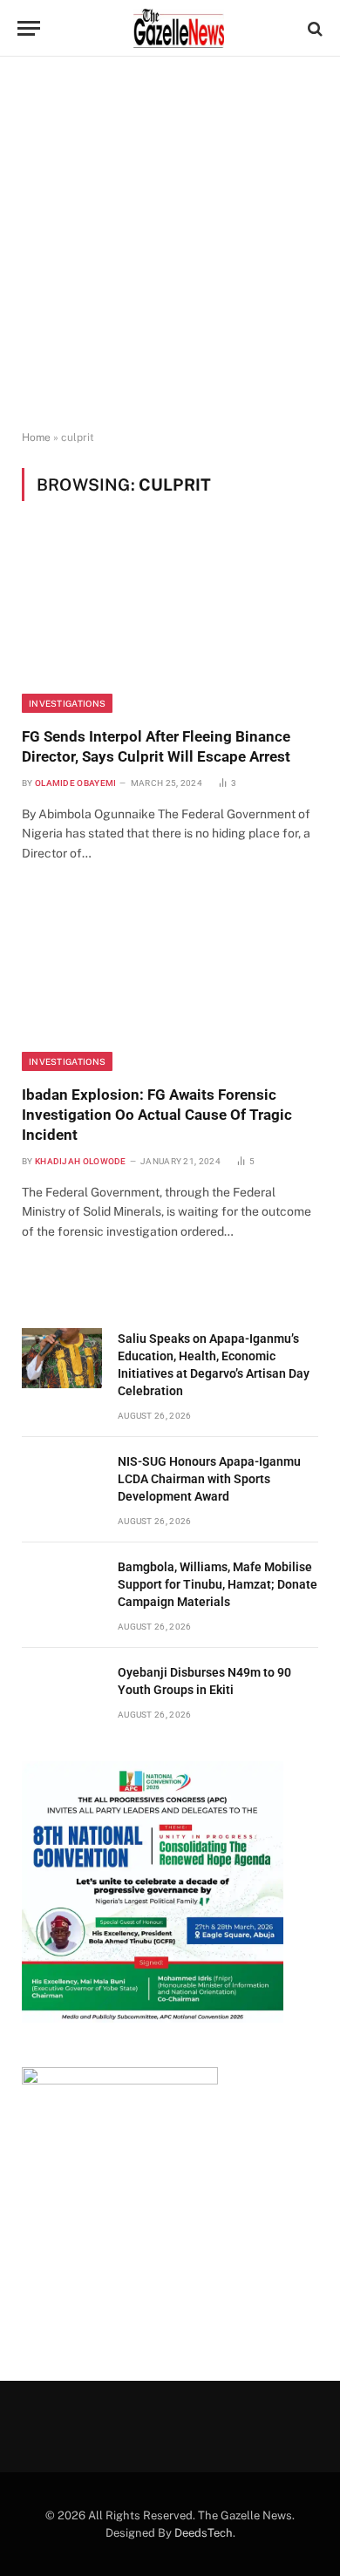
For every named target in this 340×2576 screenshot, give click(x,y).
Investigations (67, 703)
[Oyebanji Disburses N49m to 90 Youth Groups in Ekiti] (62, 1692)
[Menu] (29, 28)
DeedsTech (204, 2533)
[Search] (313, 28)
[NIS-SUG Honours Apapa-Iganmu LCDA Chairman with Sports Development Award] (62, 1481)
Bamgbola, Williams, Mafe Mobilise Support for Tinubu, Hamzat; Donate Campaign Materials (218, 1584)
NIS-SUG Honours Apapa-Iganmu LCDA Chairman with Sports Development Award (209, 1479)
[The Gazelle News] (179, 28)
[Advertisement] (170, 244)
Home (36, 437)
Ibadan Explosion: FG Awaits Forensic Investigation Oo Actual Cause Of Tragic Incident (157, 1115)
